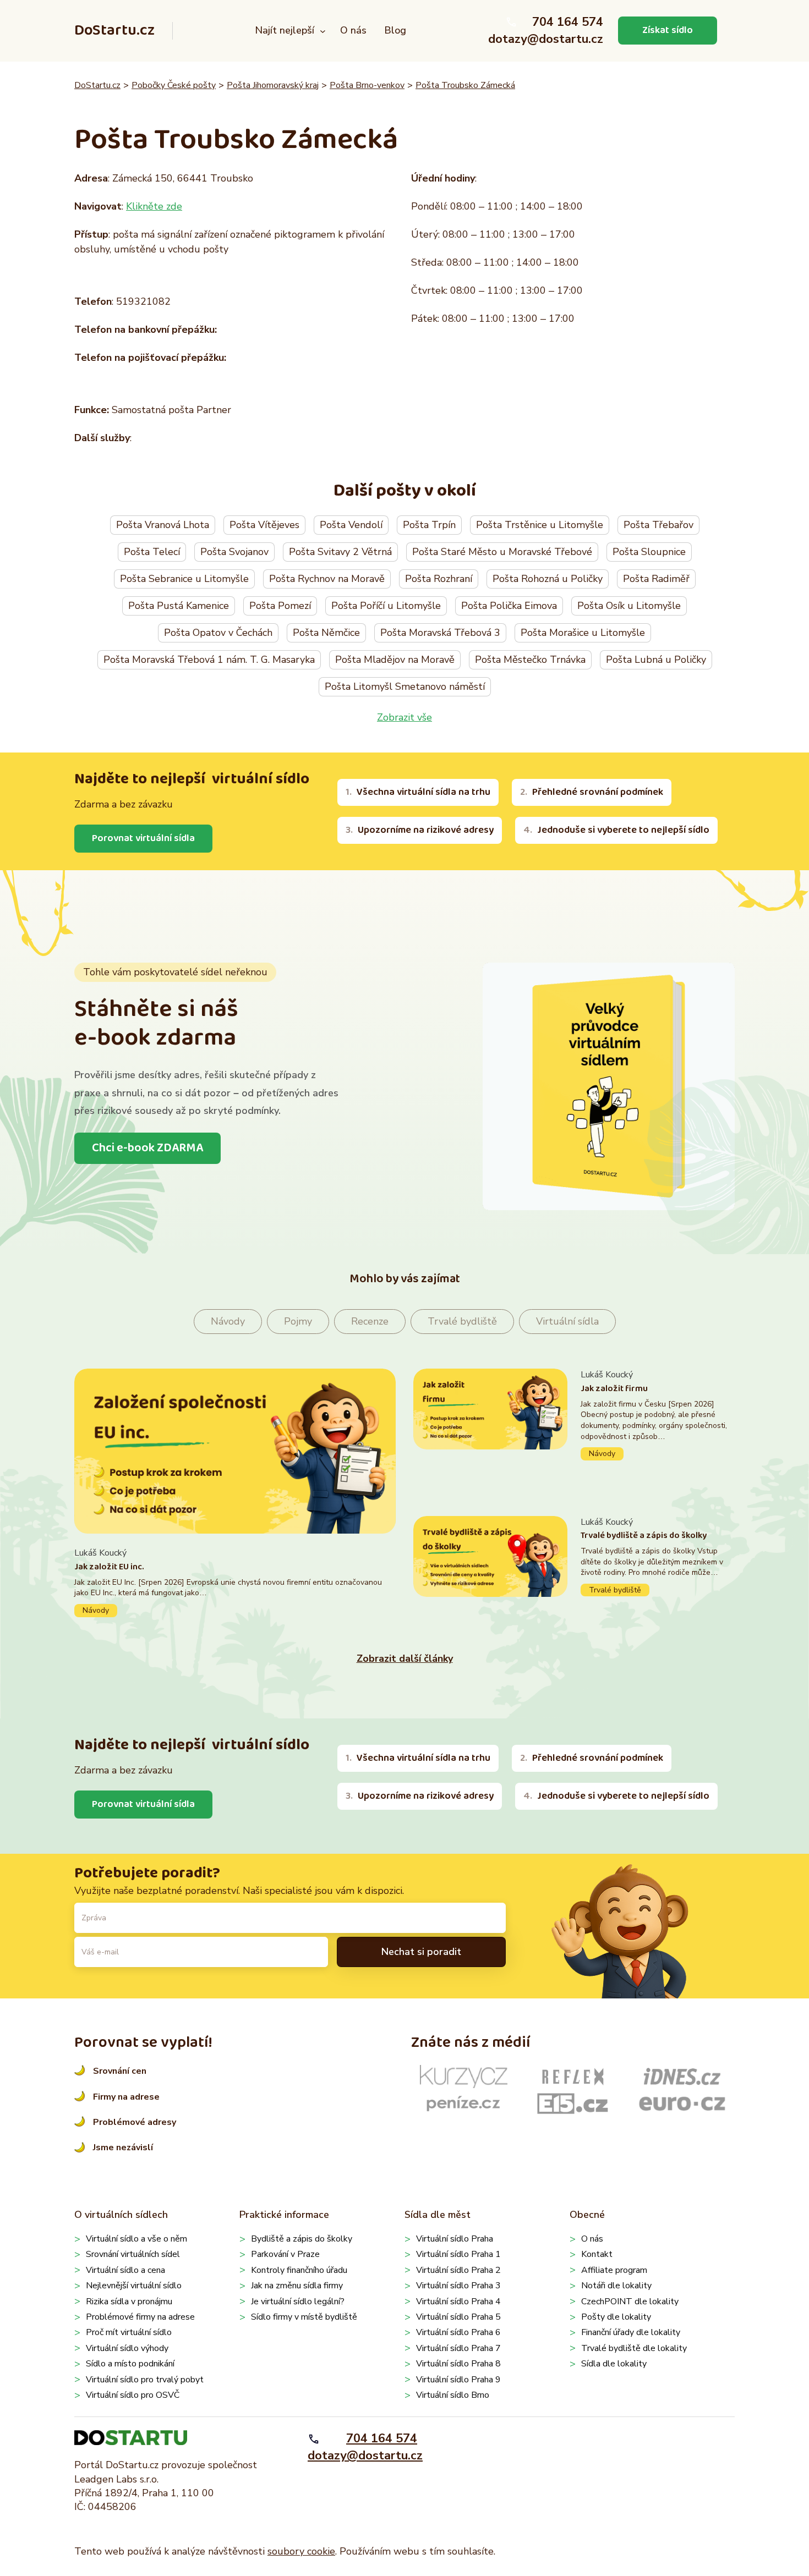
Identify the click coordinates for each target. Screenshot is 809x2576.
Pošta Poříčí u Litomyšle (386, 606)
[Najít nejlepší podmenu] (323, 31)
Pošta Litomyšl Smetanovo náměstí (405, 686)
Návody (228, 1321)
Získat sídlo (668, 30)
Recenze (370, 1321)
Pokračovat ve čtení (235, 1582)
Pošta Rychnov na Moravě (327, 579)
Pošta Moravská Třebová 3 (440, 633)
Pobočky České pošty (174, 85)
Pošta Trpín (429, 525)
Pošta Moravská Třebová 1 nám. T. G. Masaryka (209, 660)
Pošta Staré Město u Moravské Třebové (502, 552)
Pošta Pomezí (280, 606)
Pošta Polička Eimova (509, 606)
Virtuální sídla (567, 1321)
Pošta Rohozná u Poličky (548, 579)
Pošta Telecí (152, 552)
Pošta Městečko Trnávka (530, 660)
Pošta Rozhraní (439, 579)
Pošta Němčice (326, 633)
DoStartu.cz (114, 31)
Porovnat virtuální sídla (143, 838)
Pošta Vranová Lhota (163, 525)
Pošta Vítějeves (264, 525)
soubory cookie (301, 2551)
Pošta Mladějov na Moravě (395, 660)
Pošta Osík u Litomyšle (629, 606)
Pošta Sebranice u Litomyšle (184, 579)
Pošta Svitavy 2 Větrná (340, 552)
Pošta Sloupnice (649, 552)
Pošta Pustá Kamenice (179, 606)
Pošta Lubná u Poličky (656, 660)
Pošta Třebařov (658, 525)
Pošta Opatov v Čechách (218, 633)
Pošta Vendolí (351, 525)
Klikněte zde (154, 206)
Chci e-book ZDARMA (147, 1148)
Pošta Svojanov (234, 552)
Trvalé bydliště (462, 1321)
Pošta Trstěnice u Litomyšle (540, 525)
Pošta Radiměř (656, 579)
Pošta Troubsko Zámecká (465, 85)
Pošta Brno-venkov (367, 85)
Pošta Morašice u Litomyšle (583, 633)
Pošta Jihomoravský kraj (273, 85)
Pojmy (298, 1321)
